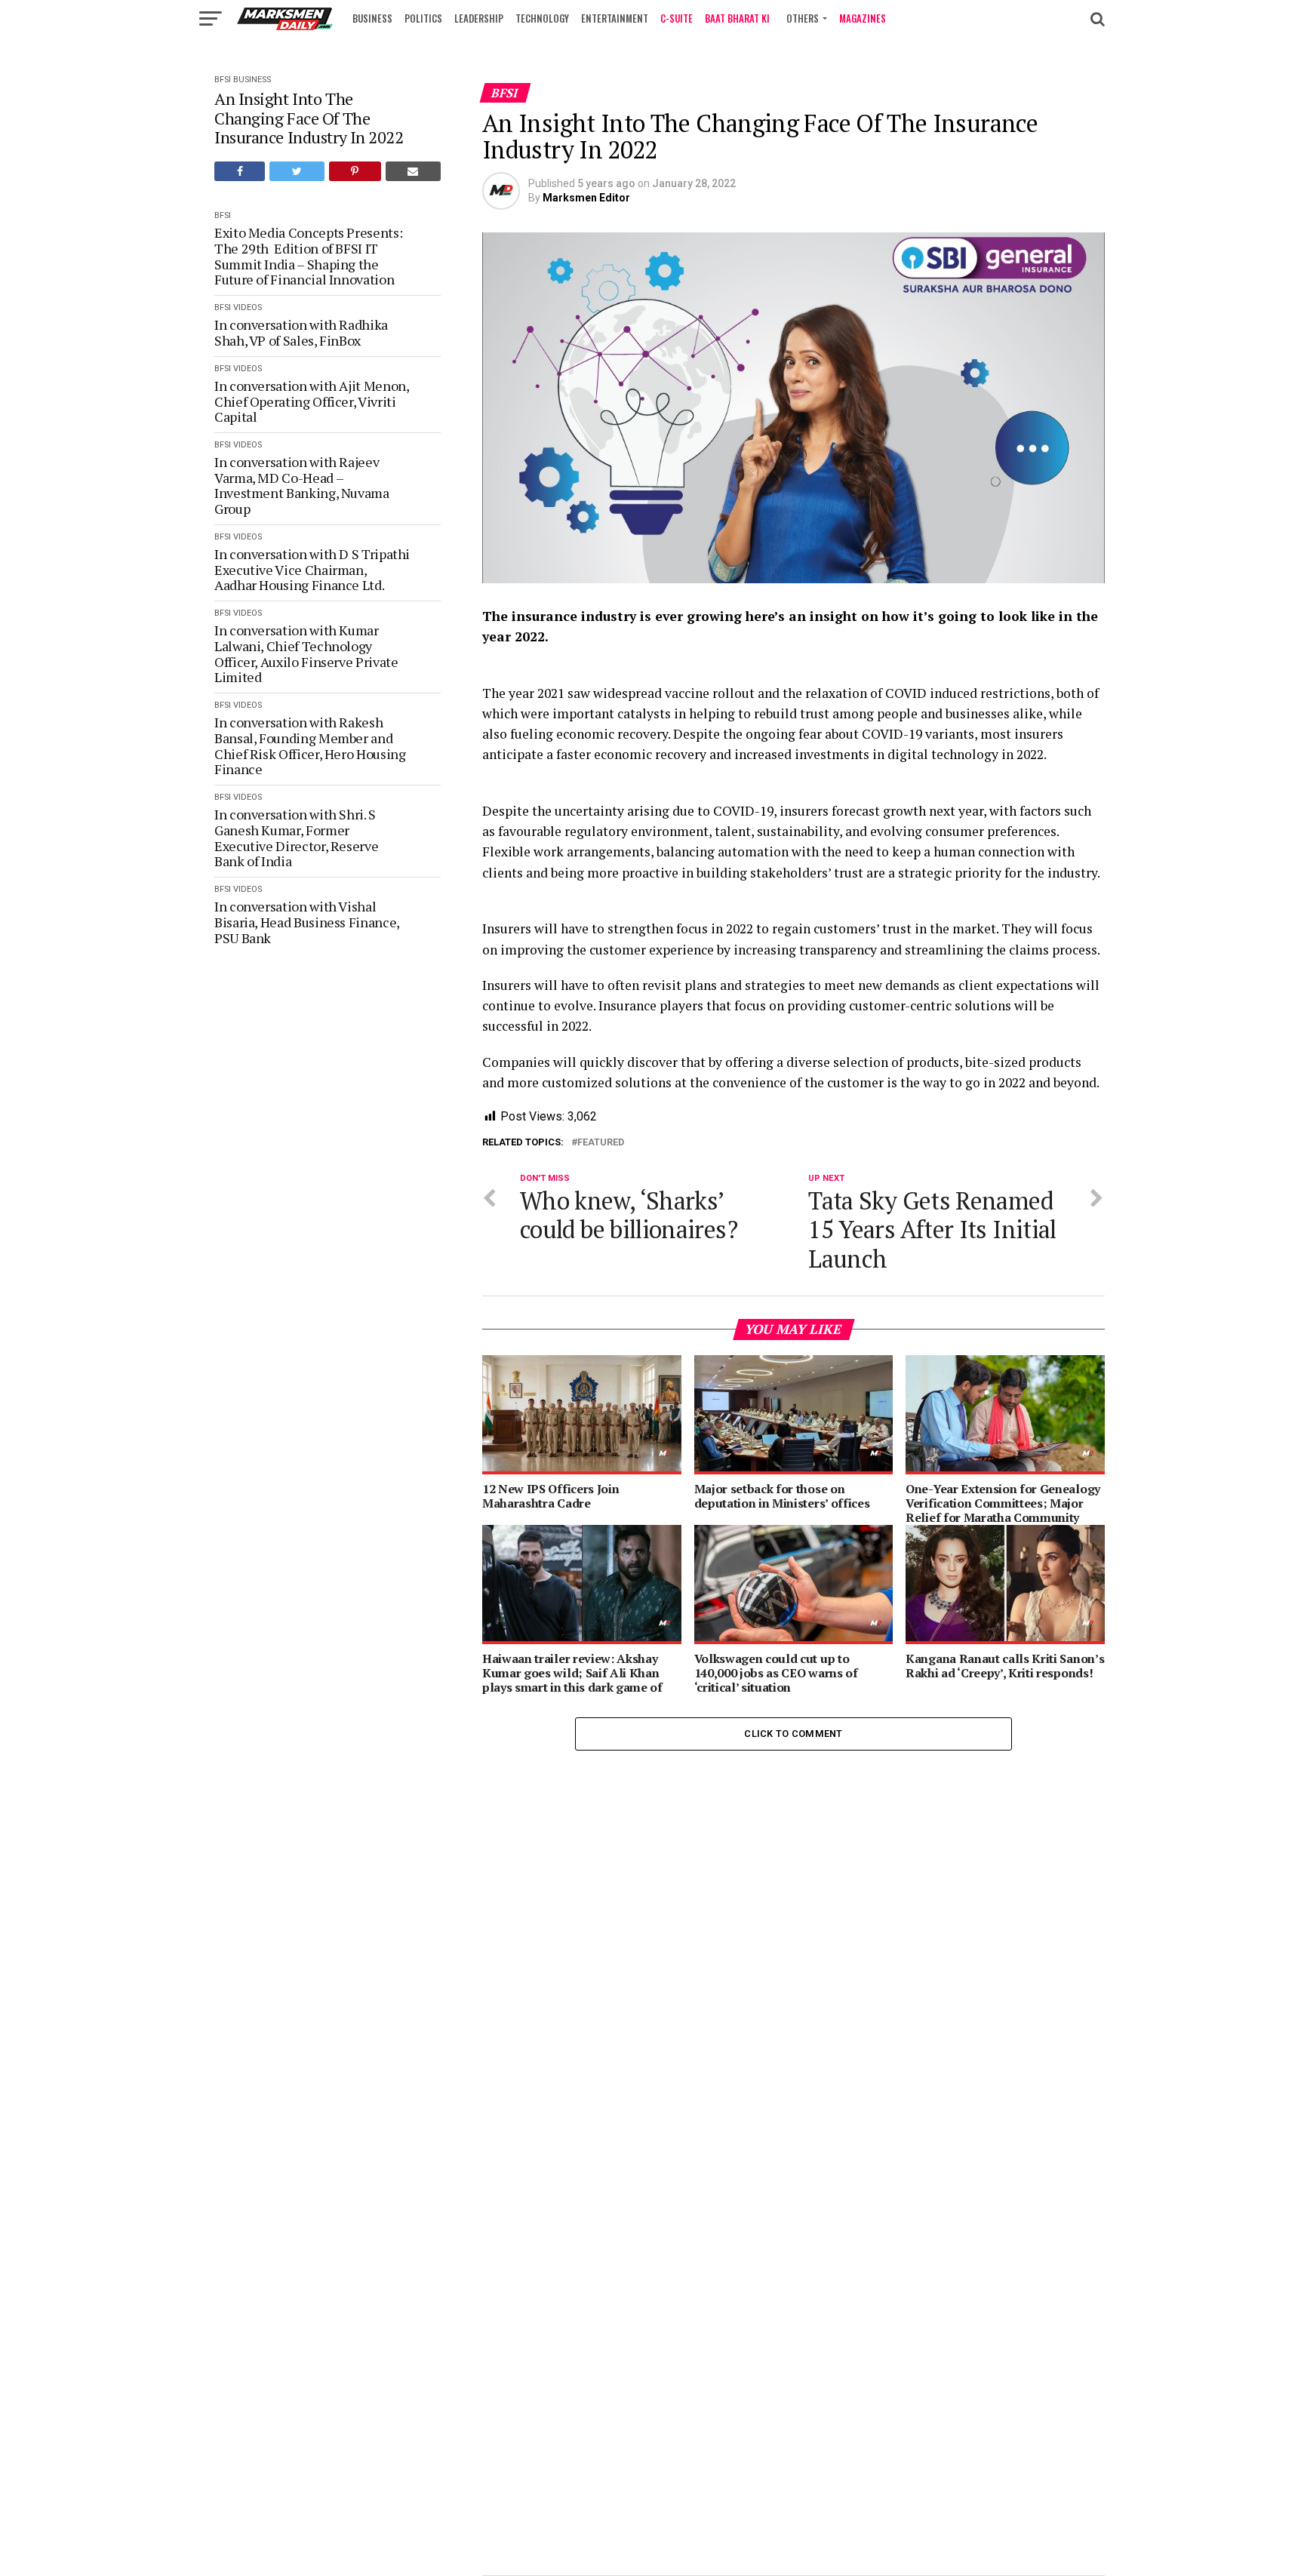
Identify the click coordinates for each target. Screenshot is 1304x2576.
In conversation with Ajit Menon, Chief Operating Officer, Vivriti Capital (311, 401)
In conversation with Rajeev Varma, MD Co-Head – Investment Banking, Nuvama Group (302, 486)
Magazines (863, 18)
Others (803, 18)
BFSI (223, 80)
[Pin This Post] (355, 171)
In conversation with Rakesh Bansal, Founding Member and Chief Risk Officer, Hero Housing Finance (310, 746)
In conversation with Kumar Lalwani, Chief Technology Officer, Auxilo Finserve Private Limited (306, 654)
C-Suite (677, 18)
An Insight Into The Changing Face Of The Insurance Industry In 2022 (309, 118)
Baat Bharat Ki (737, 18)
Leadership (479, 18)
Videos (248, 307)
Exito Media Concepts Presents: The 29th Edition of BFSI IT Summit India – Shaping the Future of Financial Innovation (308, 256)
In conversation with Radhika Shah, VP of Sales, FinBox (301, 332)
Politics (423, 18)
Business (372, 18)
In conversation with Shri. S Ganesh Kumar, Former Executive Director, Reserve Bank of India (296, 838)
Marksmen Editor (586, 198)
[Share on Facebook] (240, 171)
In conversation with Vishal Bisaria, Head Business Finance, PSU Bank (307, 922)
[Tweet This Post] (297, 171)
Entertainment (615, 18)
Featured (601, 1143)
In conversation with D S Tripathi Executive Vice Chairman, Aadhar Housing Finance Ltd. (312, 570)
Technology (542, 18)
